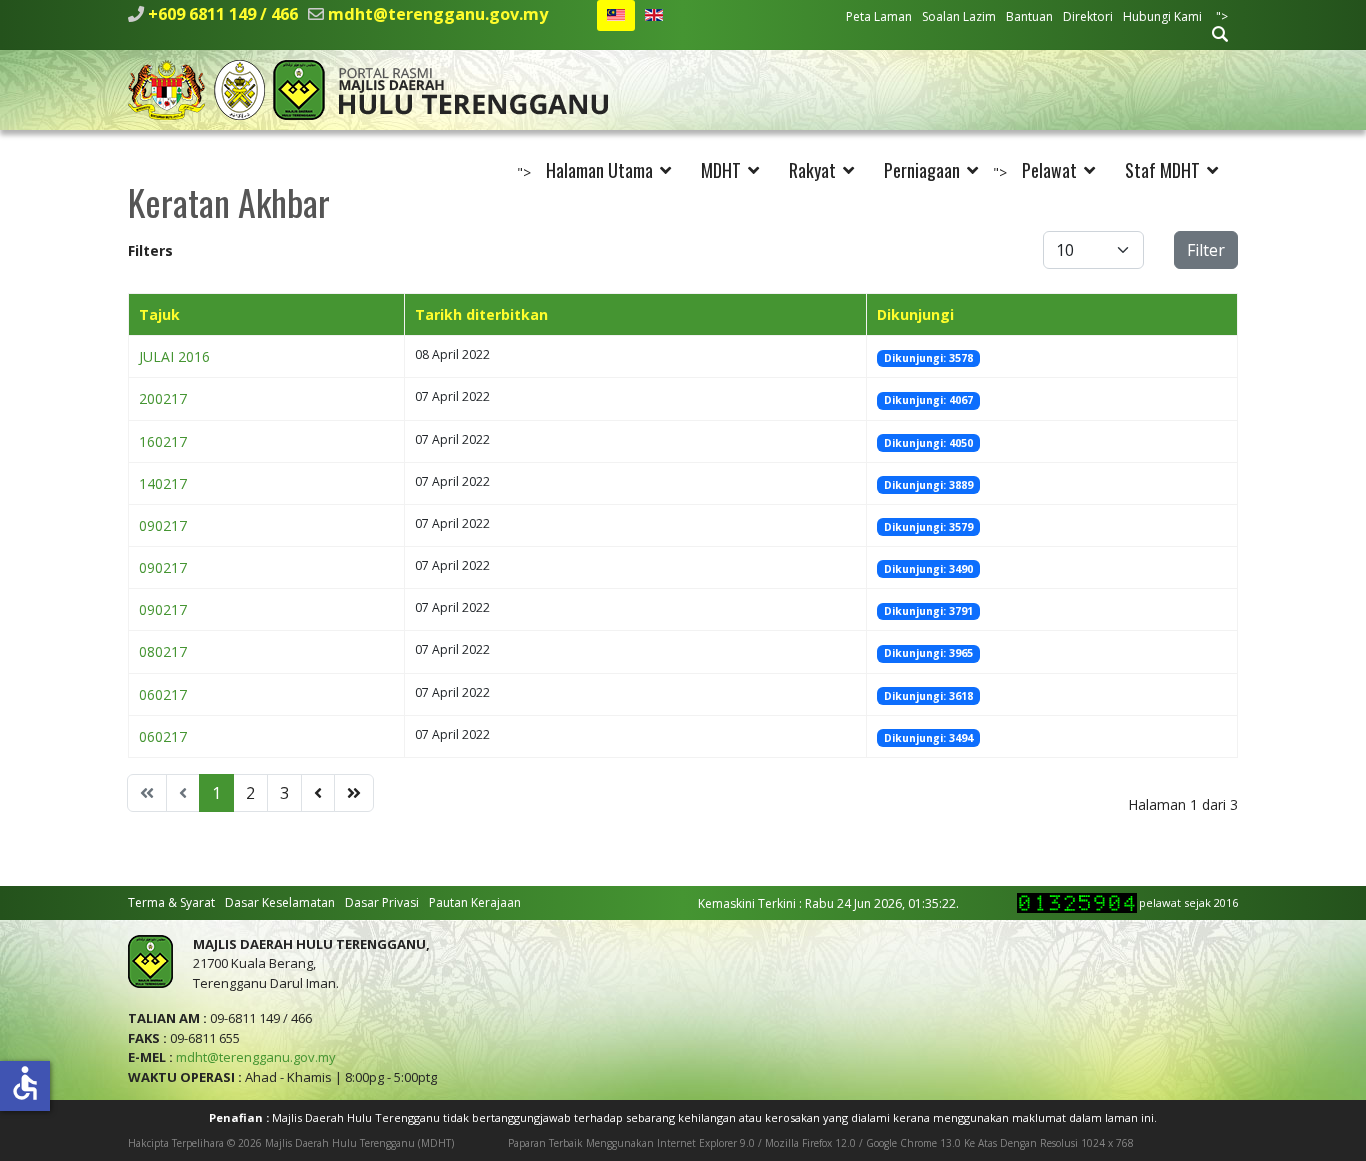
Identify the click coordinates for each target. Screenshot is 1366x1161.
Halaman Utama (599, 170)
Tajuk (159, 314)
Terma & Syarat (171, 902)
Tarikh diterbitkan (481, 314)
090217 (163, 525)
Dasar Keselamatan (280, 902)
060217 (163, 694)
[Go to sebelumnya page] (318, 793)
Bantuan (1029, 16)
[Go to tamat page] (354, 793)
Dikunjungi (915, 314)
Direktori (1088, 16)
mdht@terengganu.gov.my (438, 14)
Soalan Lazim (959, 16)
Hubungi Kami (1162, 16)
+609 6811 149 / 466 (223, 14)
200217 (163, 398)
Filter (1206, 250)
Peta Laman (879, 16)
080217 (163, 651)
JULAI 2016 (174, 356)
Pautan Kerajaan (475, 902)
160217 (163, 441)
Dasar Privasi (382, 902)
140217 (163, 483)
